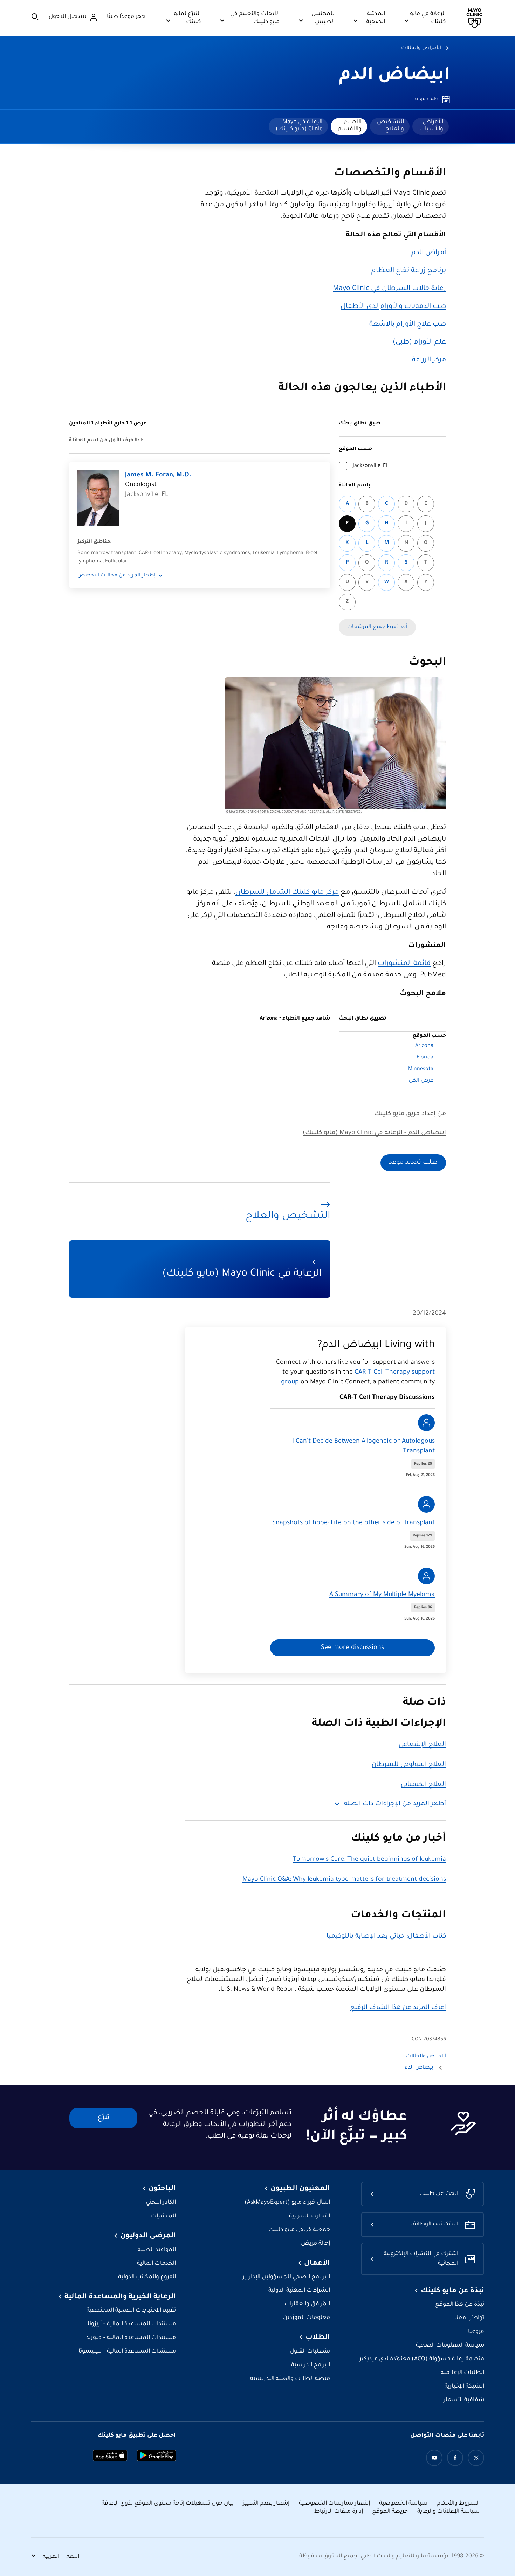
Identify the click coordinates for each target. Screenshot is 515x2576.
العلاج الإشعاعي (422, 1745)
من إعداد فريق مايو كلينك (410, 1114)
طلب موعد (426, 99)
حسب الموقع (355, 449)
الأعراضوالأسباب (431, 126)
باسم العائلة (355, 486)
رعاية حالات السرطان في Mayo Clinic (389, 289)
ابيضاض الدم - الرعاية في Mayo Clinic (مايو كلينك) (374, 1133)
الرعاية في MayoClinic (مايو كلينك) (299, 126)
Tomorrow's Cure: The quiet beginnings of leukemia (369, 1860)
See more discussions (352, 1648)
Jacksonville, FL (370, 466)
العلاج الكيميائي (423, 1785)
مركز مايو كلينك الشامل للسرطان (287, 893)
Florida (425, 1058)
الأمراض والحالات (421, 48)
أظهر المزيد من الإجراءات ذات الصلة (395, 1804)
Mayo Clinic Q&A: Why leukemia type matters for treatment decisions (344, 1880)
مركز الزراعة (429, 360)
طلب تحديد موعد (413, 1163)
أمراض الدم (429, 253)
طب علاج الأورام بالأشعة (408, 325)
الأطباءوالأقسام (350, 126)
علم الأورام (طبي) (419, 343)
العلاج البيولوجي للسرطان (409, 1765)
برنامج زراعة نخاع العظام (409, 271)
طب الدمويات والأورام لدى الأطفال (393, 307)
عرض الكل (421, 1081)
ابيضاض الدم (395, 76)
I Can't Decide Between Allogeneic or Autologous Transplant (363, 1446)
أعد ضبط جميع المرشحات (377, 627)
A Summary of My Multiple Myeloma (382, 1595)
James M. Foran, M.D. (158, 475)
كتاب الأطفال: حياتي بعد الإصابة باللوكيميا (386, 1936)
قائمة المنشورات (404, 964)
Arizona (424, 1046)
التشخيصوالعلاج (390, 126)
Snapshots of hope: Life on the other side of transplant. (353, 1523)
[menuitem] (431, 126)
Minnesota (421, 1069)
